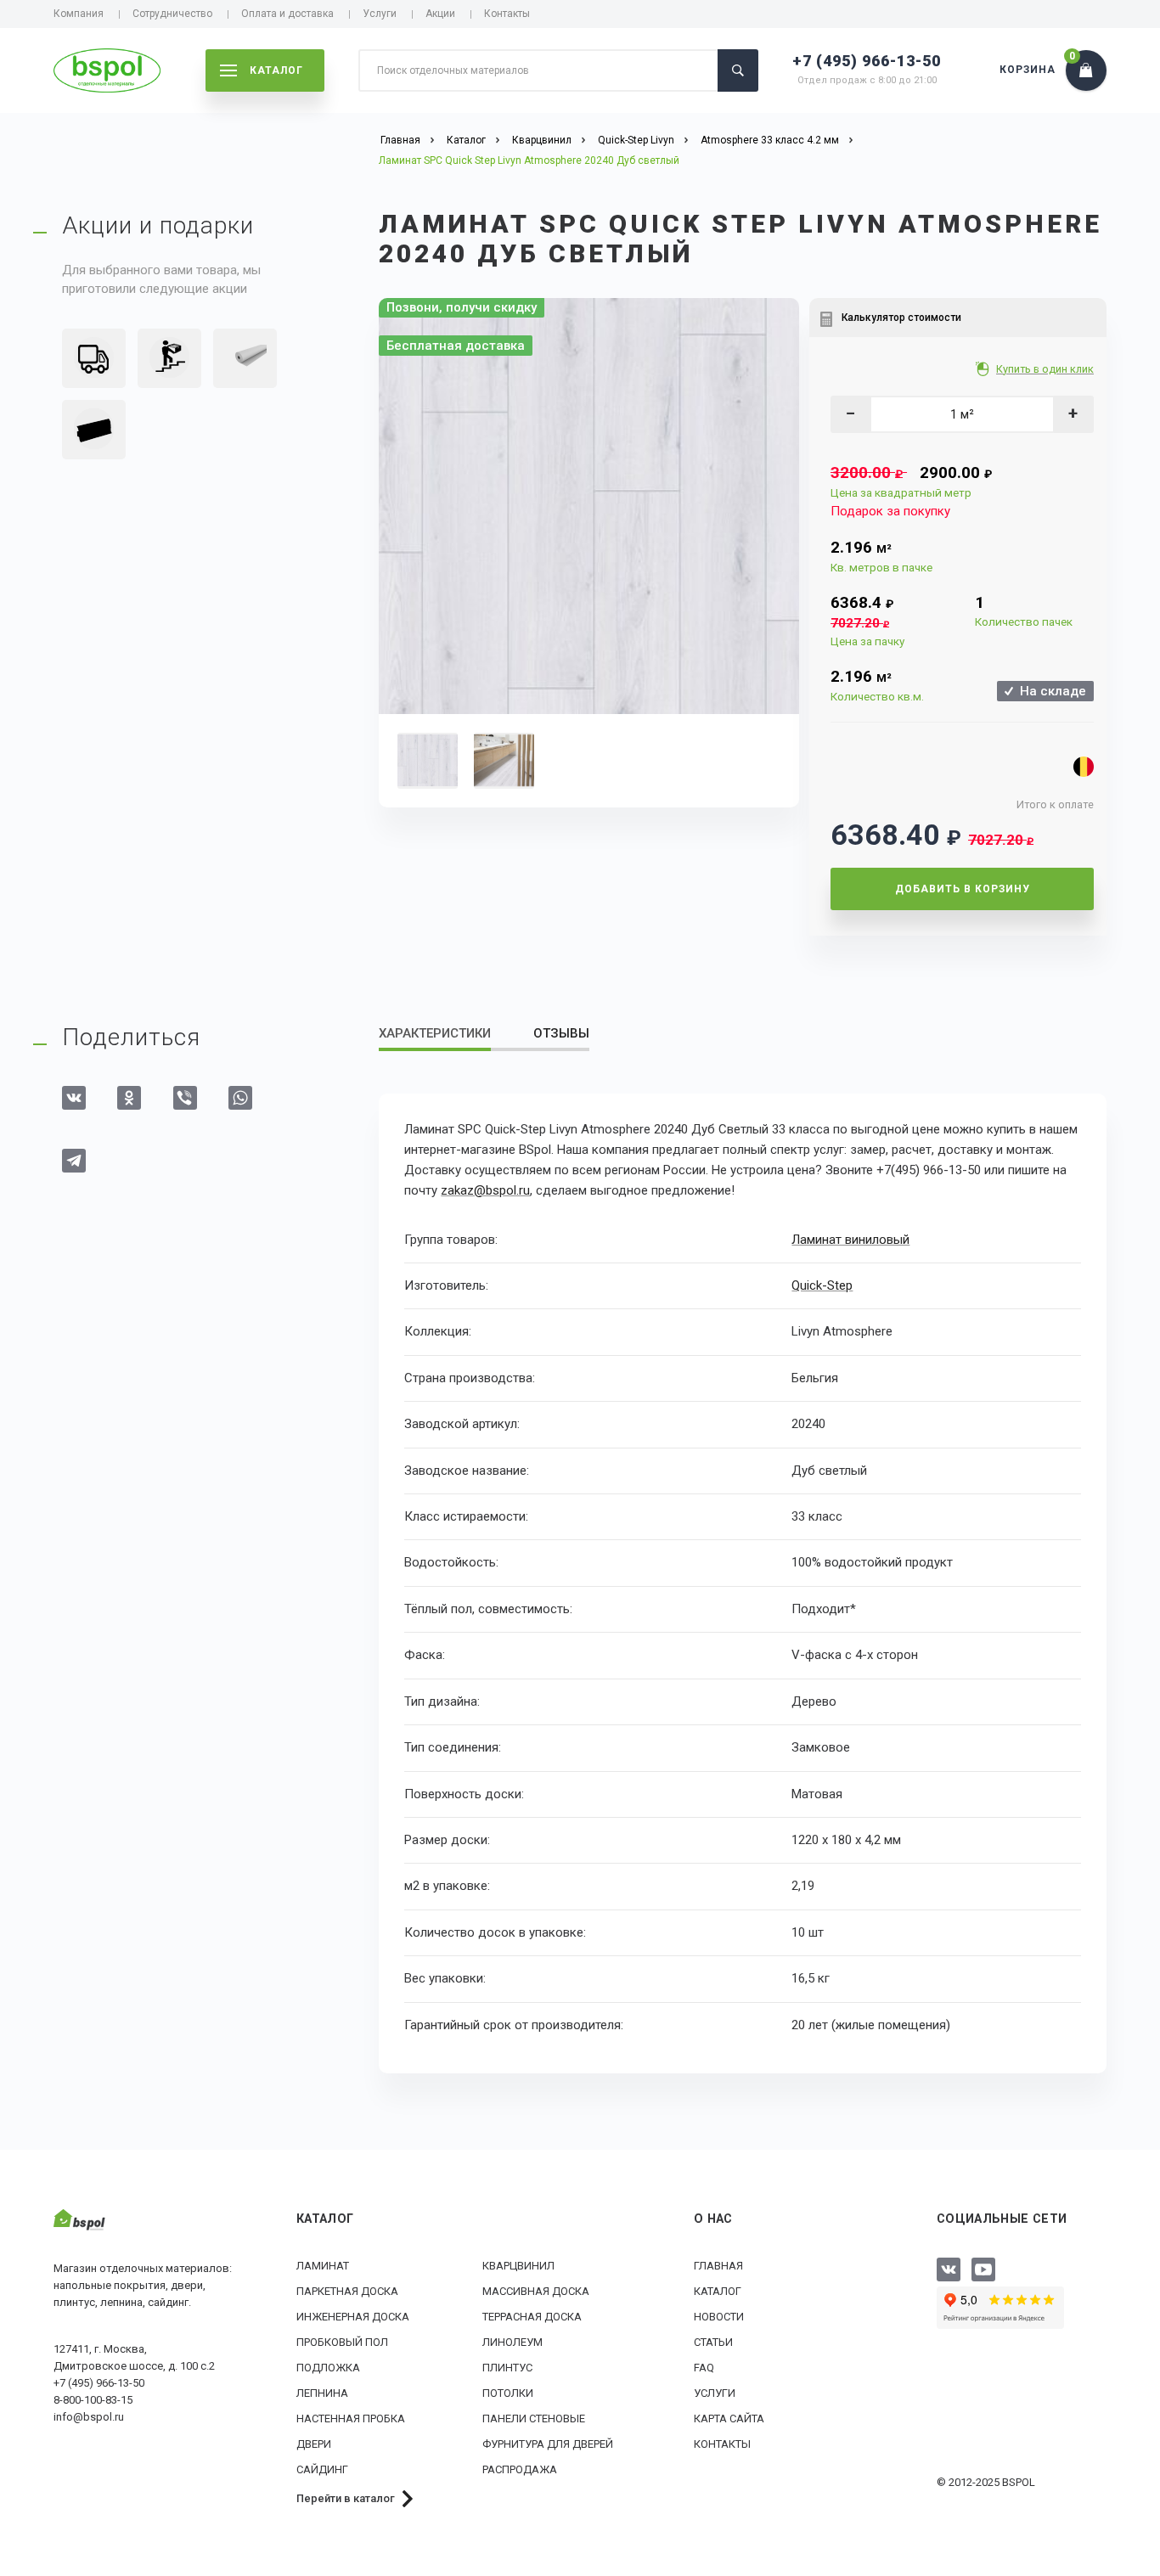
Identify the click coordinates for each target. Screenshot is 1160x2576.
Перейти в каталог (346, 2498)
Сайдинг (322, 2469)
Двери (314, 2444)
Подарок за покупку (890, 511)
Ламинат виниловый (850, 1240)
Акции (440, 14)
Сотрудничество (172, 14)
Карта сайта (729, 2419)
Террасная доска (532, 2317)
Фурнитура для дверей (548, 2444)
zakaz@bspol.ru (485, 1190)
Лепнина (322, 2393)
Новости (719, 2317)
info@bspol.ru (89, 2417)
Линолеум (512, 2342)
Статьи (713, 2342)
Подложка (328, 2368)
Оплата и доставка (287, 14)
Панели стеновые (534, 2419)
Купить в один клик (1045, 369)
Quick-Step (822, 1285)
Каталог (718, 2291)
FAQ (704, 2368)
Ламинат (323, 2266)
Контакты (507, 14)
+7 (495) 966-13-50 (867, 61)
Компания (79, 14)
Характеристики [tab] (435, 1033)
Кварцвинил (518, 2266)
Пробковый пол (342, 2342)
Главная (718, 2266)
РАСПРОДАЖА (520, 2469)
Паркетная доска (347, 2291)
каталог (276, 70)
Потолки (508, 2393)
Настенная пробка (351, 2419)
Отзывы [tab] (561, 1033)
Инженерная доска (353, 2317)
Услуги (380, 14)
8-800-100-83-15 (93, 2400)
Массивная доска (536, 2291)
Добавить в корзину (963, 889)
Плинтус (507, 2368)
